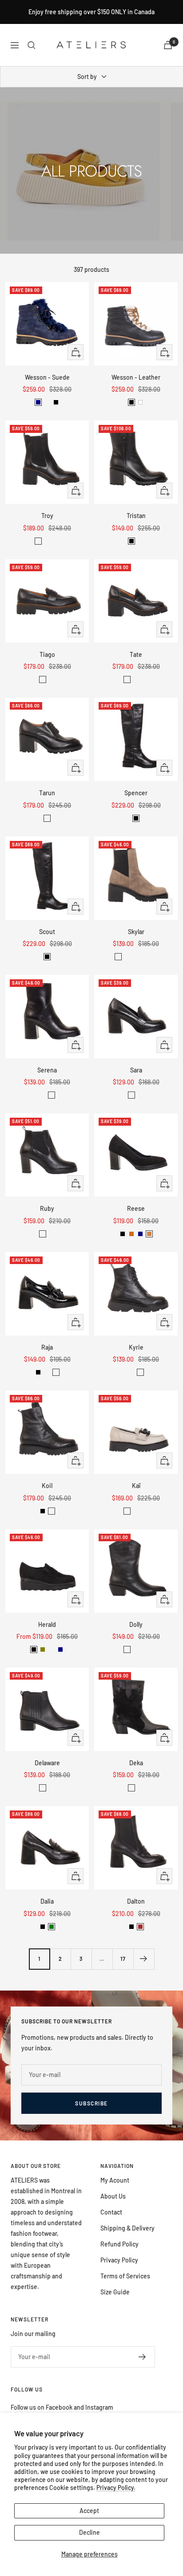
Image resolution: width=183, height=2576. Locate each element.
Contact (111, 2212)
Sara (136, 1070)
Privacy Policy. (116, 2488)
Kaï (136, 1486)
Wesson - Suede (47, 377)
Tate (136, 654)
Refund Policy (119, 2244)
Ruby (47, 1208)
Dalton (136, 1901)
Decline (90, 2532)
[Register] (142, 2357)
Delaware (47, 1763)
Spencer (136, 793)
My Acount (115, 2180)
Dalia (47, 1901)
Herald (47, 1624)
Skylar (136, 932)
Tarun (47, 793)
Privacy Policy (119, 2260)
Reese (136, 1208)
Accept (89, 2511)
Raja (47, 1347)
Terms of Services (125, 2276)
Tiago (47, 654)
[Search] (32, 45)
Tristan (136, 516)
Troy (47, 516)
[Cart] (168, 45)
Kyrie (136, 1347)
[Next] (144, 1959)
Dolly (136, 1624)
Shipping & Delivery (127, 2228)
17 (123, 1959)
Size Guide (115, 2292)
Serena (47, 1070)
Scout (47, 932)
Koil (47, 1486)
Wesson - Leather (136, 377)
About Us (113, 2196)
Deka (136, 1763)
